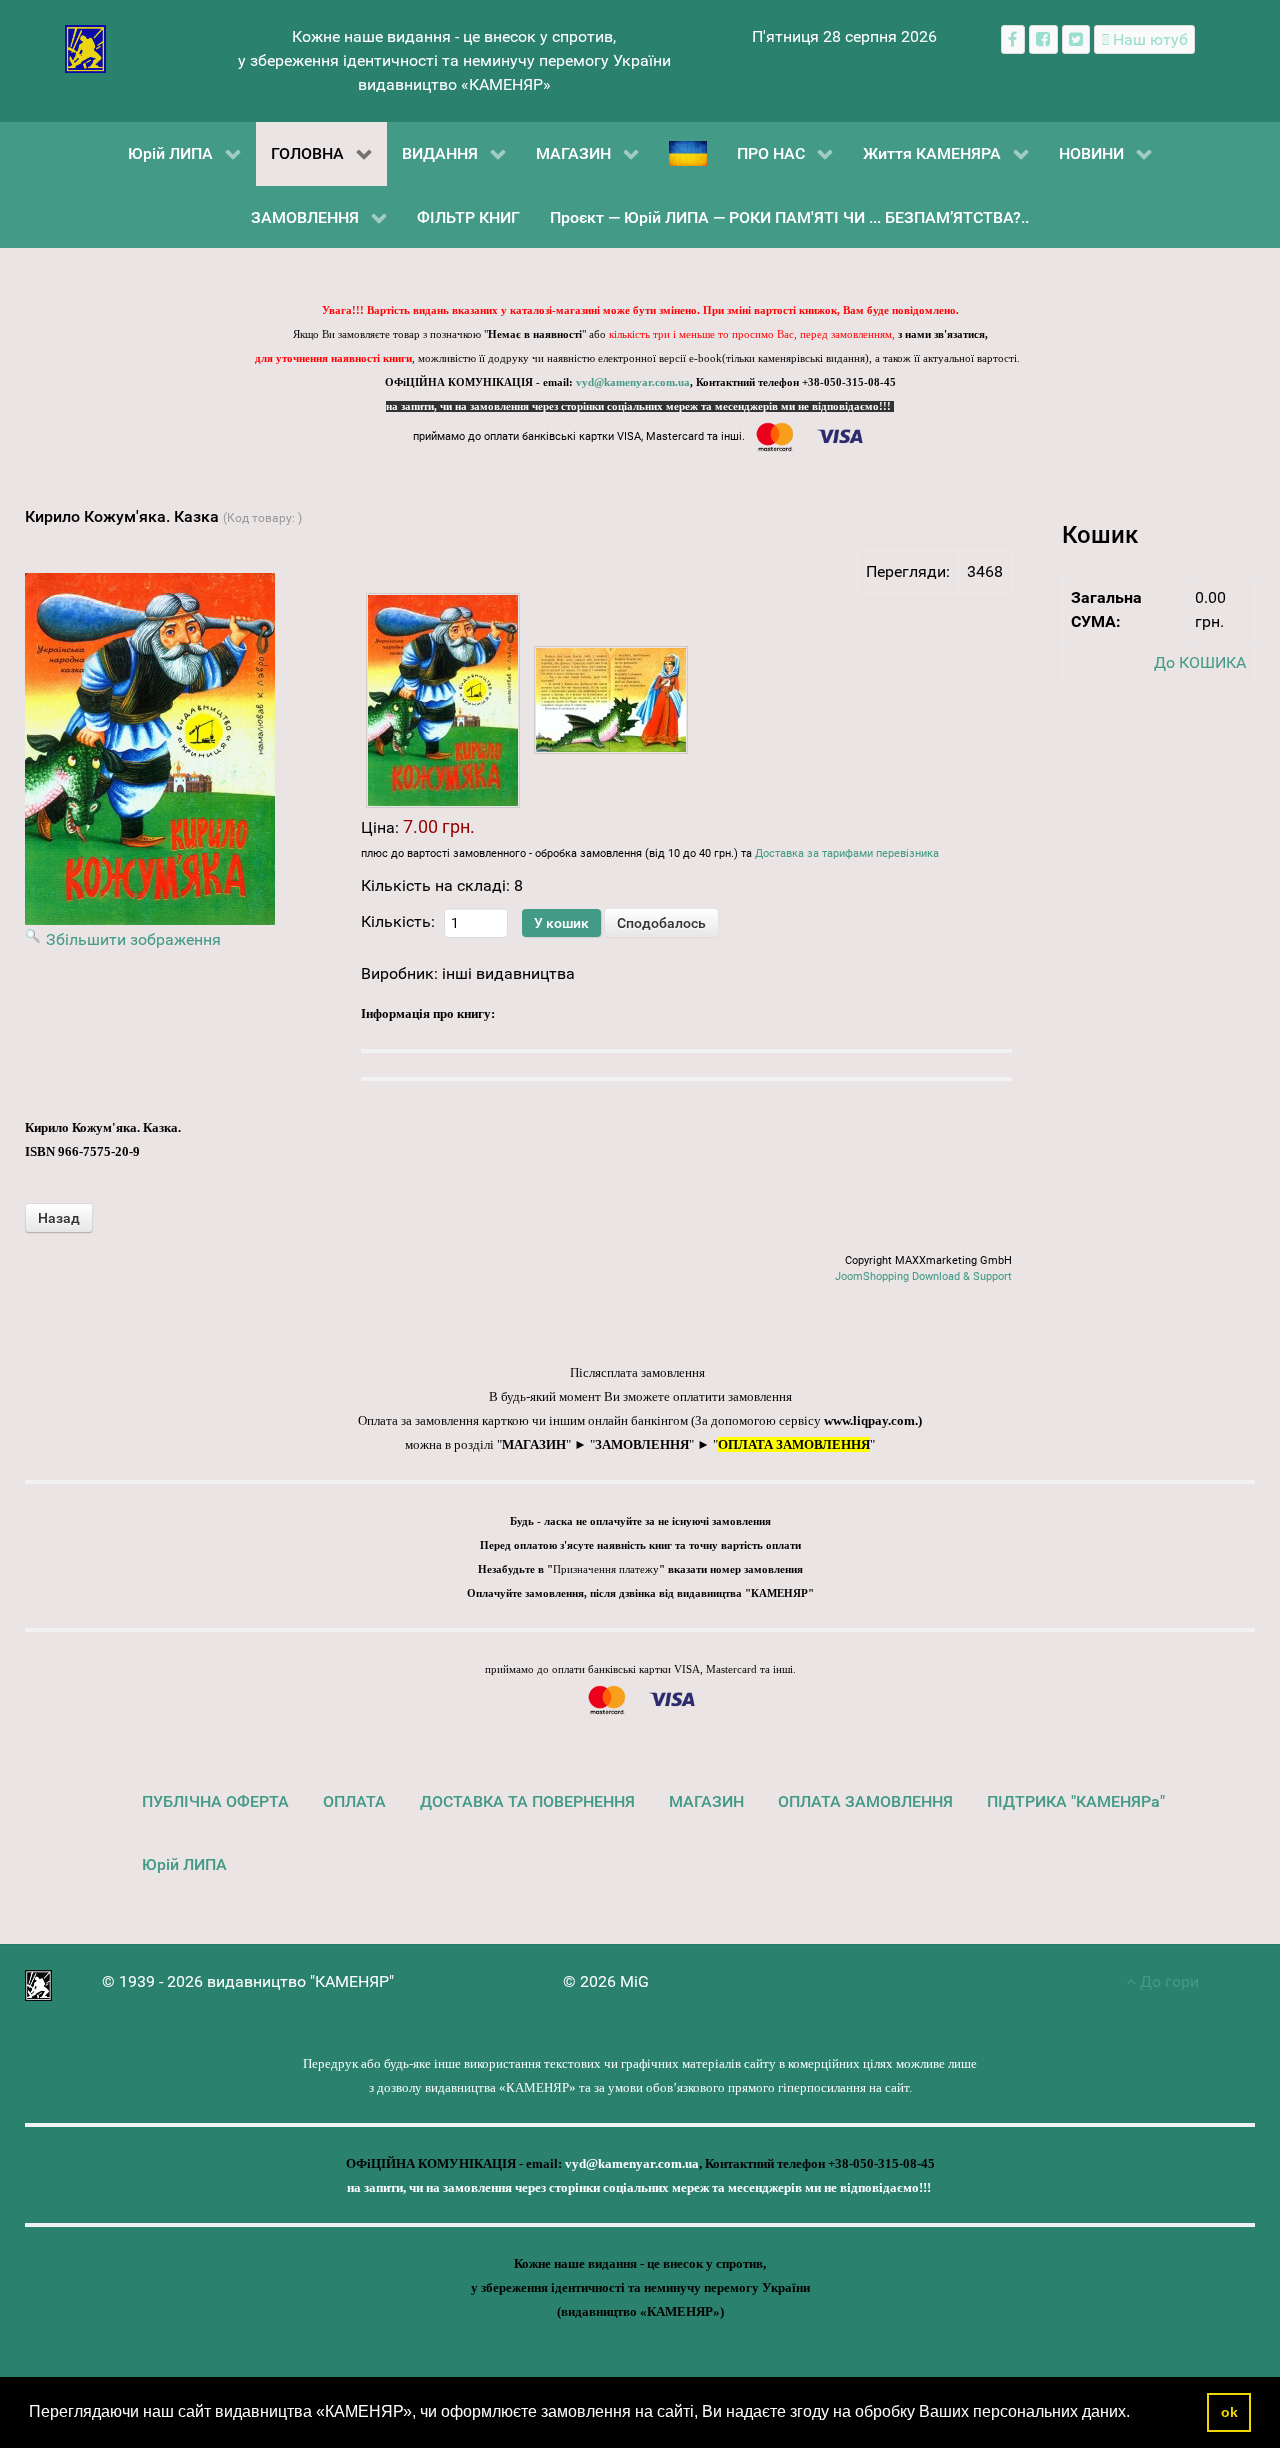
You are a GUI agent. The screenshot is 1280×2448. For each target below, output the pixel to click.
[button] (1137, 2414)
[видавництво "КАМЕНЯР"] (85, 47)
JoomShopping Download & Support (923, 1276)
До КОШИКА (1200, 662)
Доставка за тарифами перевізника (847, 853)
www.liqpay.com (869, 1420)
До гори (1167, 1981)
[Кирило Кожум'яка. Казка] (443, 700)
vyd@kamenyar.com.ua (633, 382)
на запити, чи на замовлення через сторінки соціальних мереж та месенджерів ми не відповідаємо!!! (640, 406)
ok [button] (1229, 2412)
